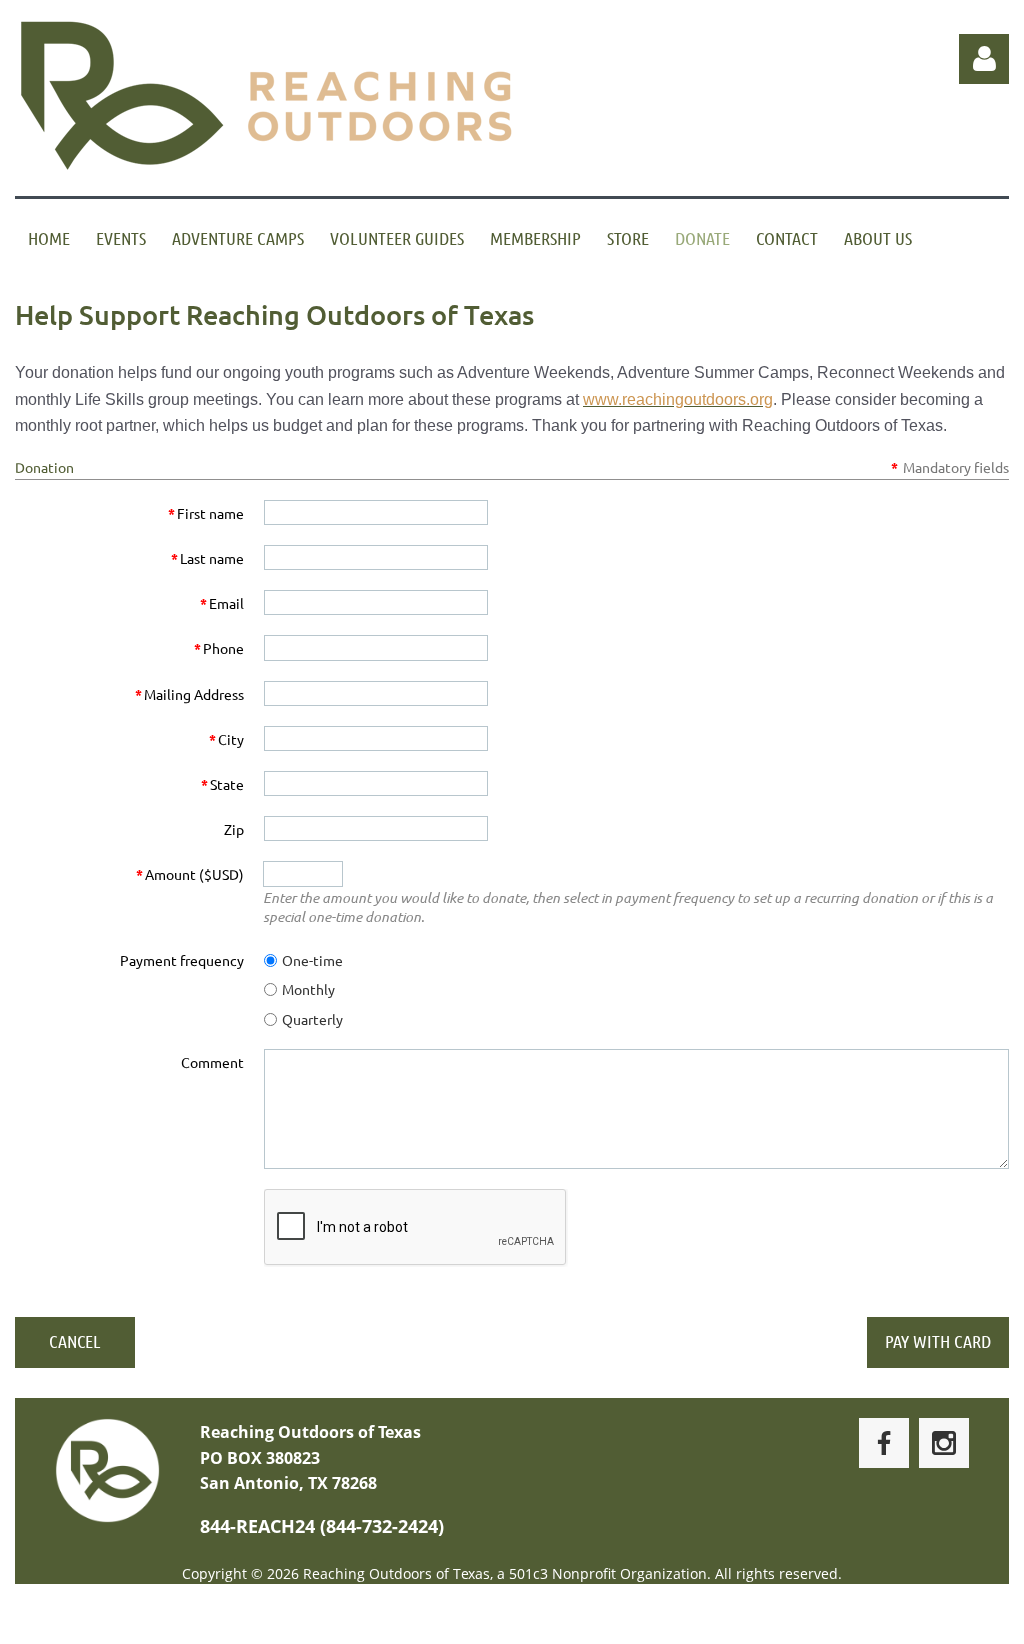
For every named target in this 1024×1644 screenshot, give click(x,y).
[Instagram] (944, 1443)
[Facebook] (884, 1443)
